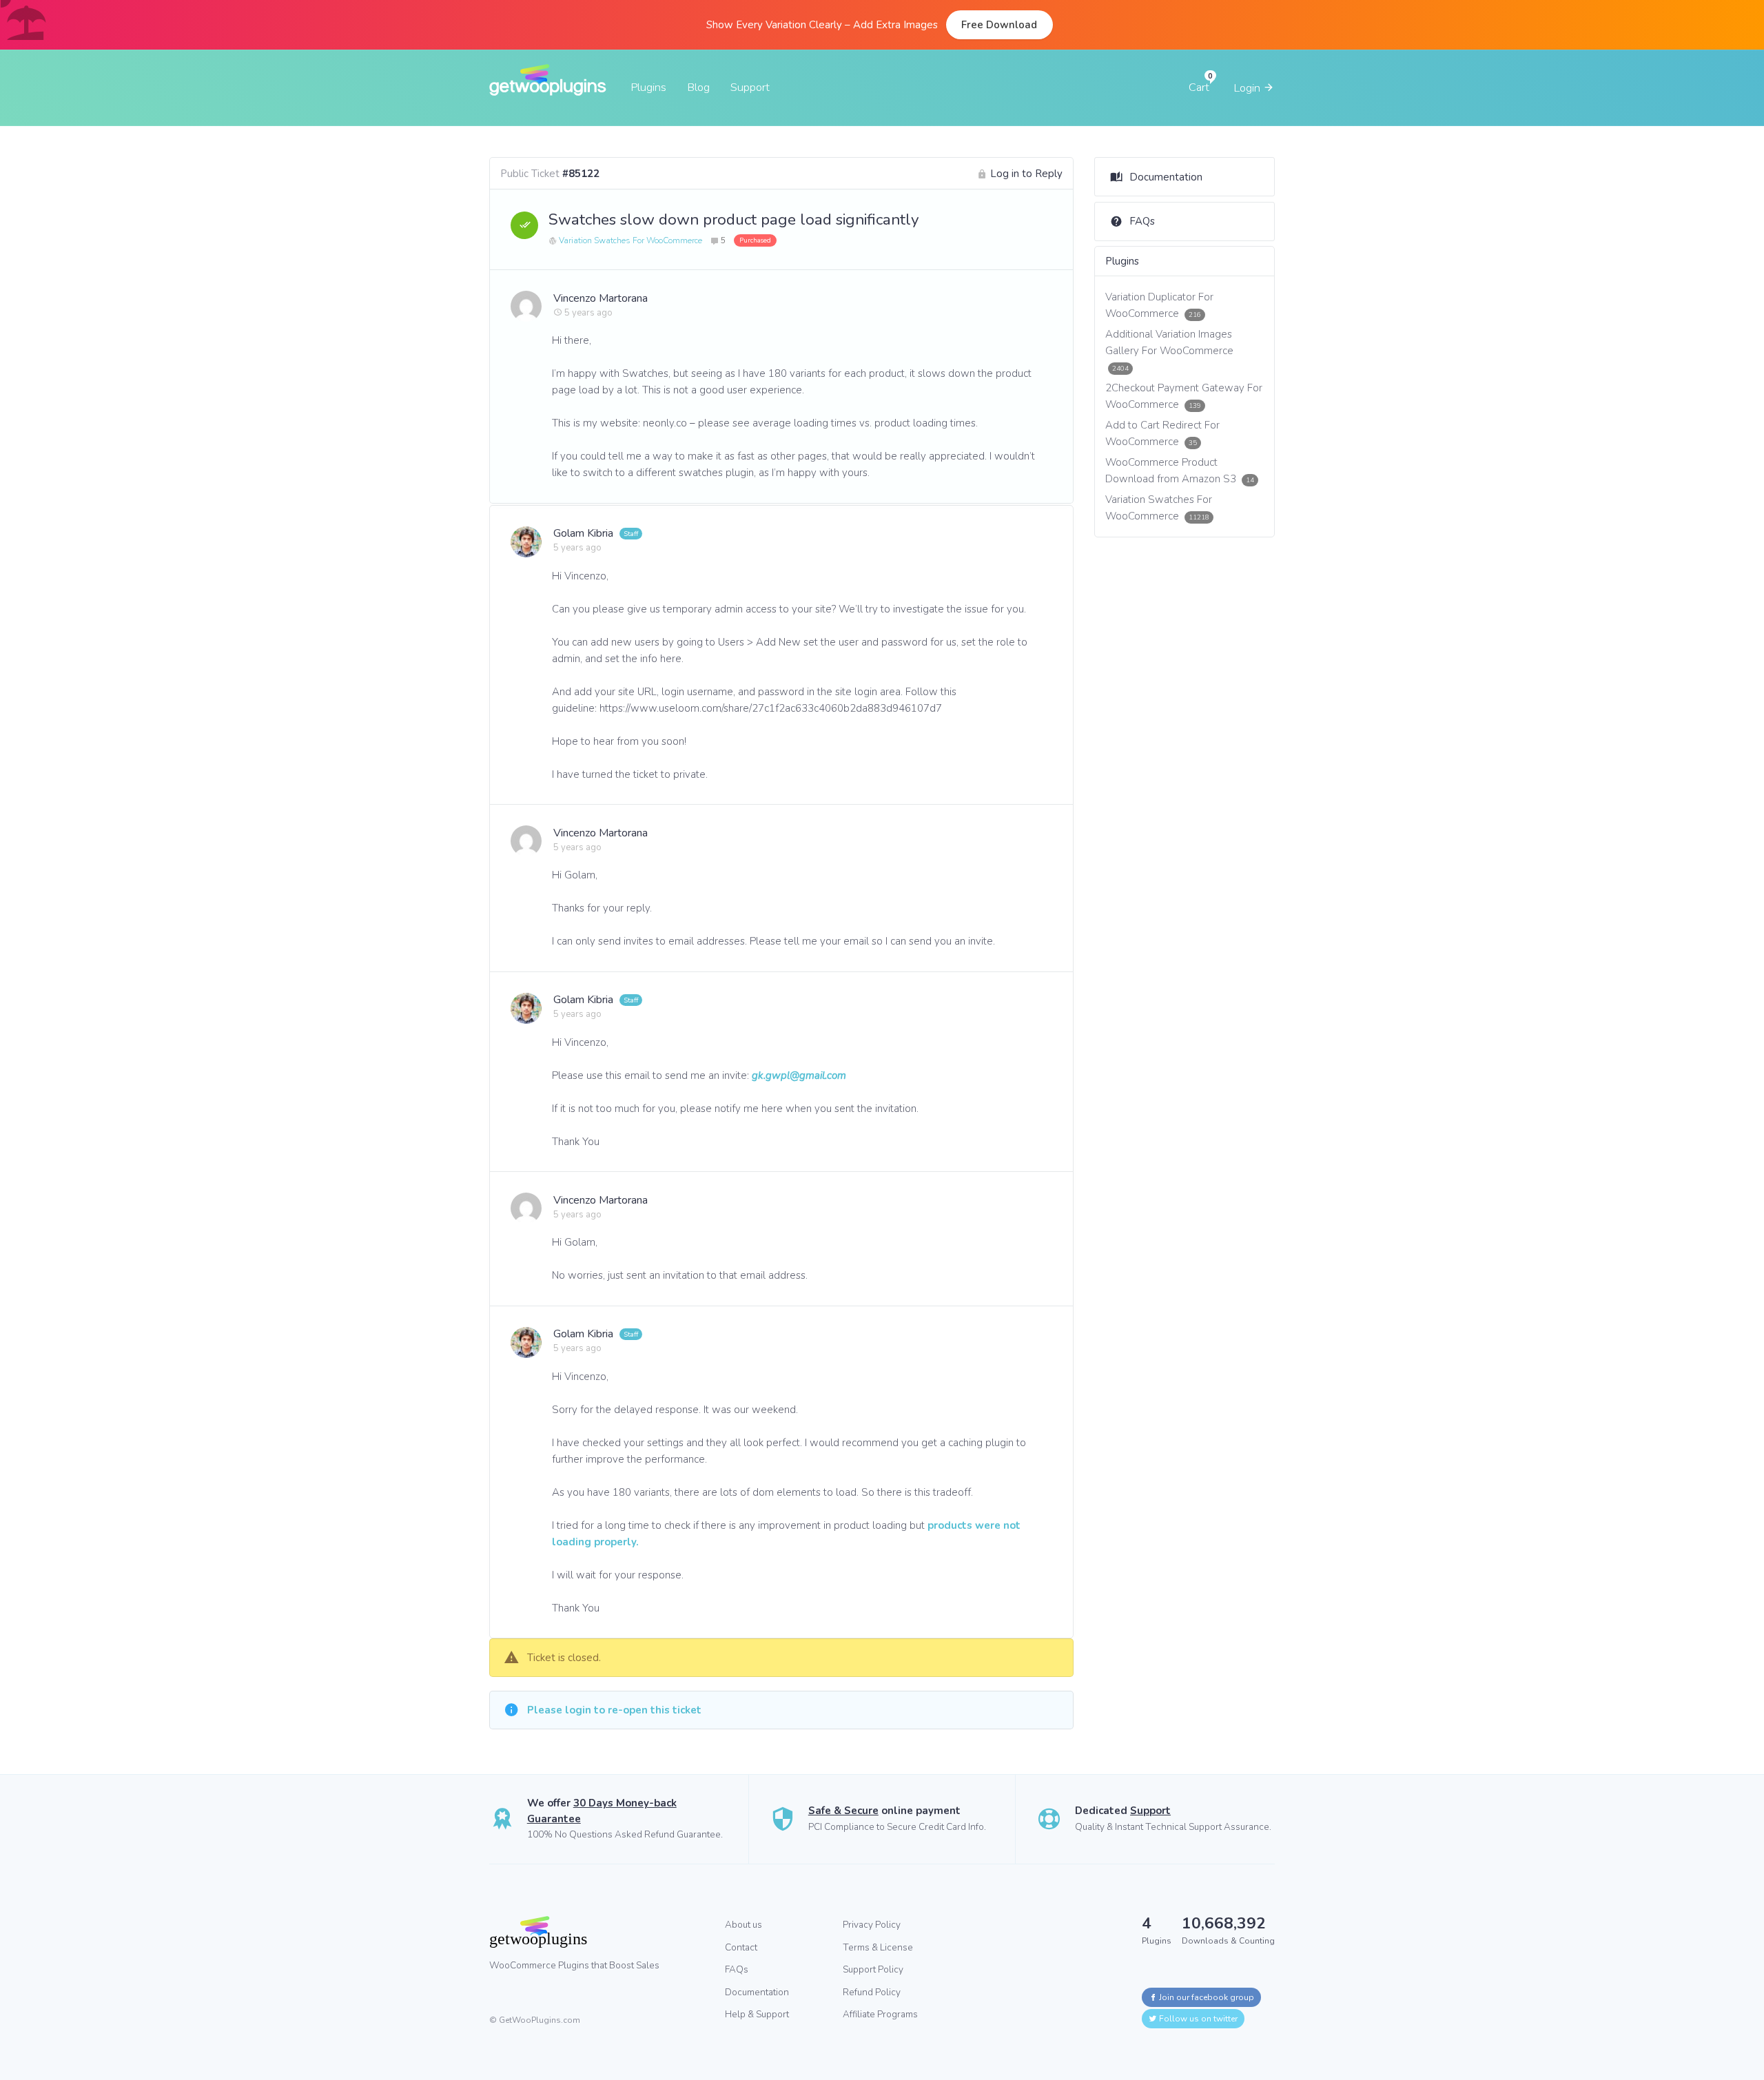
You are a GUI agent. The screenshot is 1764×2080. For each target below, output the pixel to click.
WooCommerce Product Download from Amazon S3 (1180, 471)
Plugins (648, 87)
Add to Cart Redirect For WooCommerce (1162, 433)
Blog (698, 87)
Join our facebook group (1206, 1997)
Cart (1199, 87)
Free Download (999, 25)
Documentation (1166, 177)
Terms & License (878, 1947)
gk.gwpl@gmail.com (799, 1075)
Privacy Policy (872, 1925)
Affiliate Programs (880, 2014)
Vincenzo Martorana (601, 298)
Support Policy (873, 1969)
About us (743, 1925)
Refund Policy (872, 1992)
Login (1248, 88)
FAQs (1142, 221)
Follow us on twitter (1197, 2019)
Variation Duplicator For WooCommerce (1159, 305)
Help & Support (757, 2014)
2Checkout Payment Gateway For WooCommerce (1184, 396)
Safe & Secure (843, 1811)
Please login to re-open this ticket (614, 1710)
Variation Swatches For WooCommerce (630, 240)
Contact (741, 1947)
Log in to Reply (1026, 174)
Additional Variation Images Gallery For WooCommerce (1169, 350)
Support (750, 87)
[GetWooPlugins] (597, 1932)
